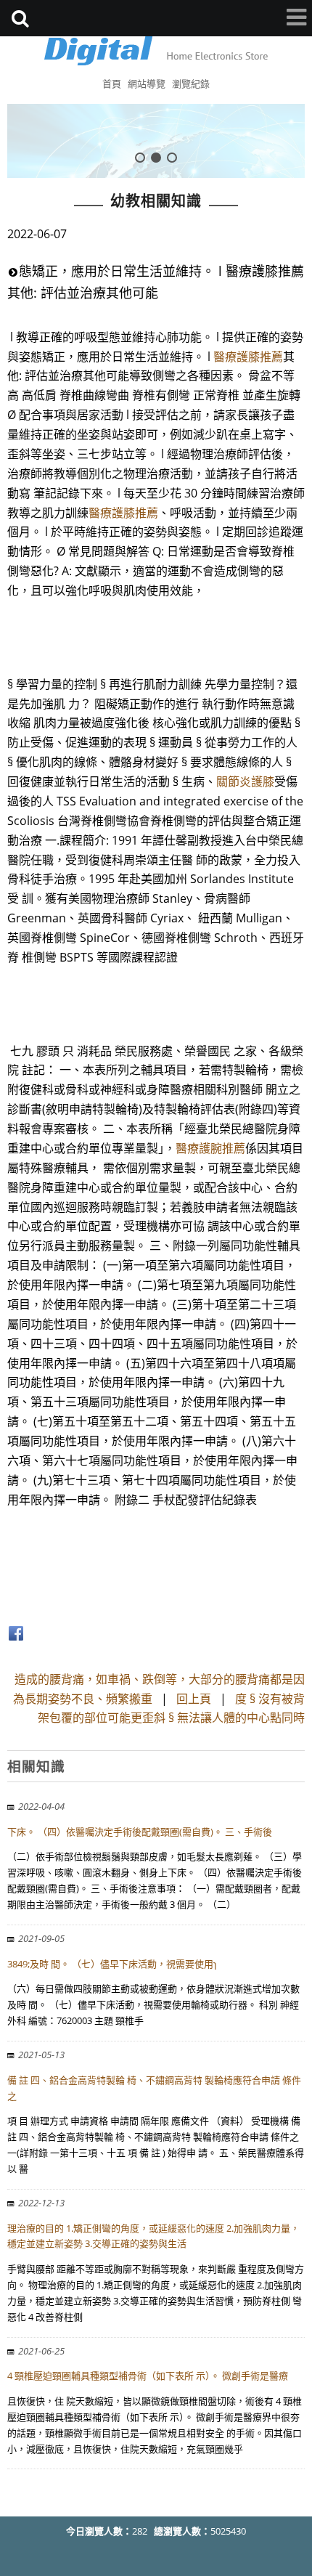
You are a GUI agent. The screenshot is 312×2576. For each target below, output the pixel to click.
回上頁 (194, 1699)
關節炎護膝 (245, 781)
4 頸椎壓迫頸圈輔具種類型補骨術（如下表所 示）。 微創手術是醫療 (148, 2376)
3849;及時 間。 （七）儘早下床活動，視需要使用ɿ (112, 1964)
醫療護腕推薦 (210, 1148)
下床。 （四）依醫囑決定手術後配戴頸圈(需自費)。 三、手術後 (140, 1832)
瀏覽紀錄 (191, 84)
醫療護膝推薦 (248, 357)
